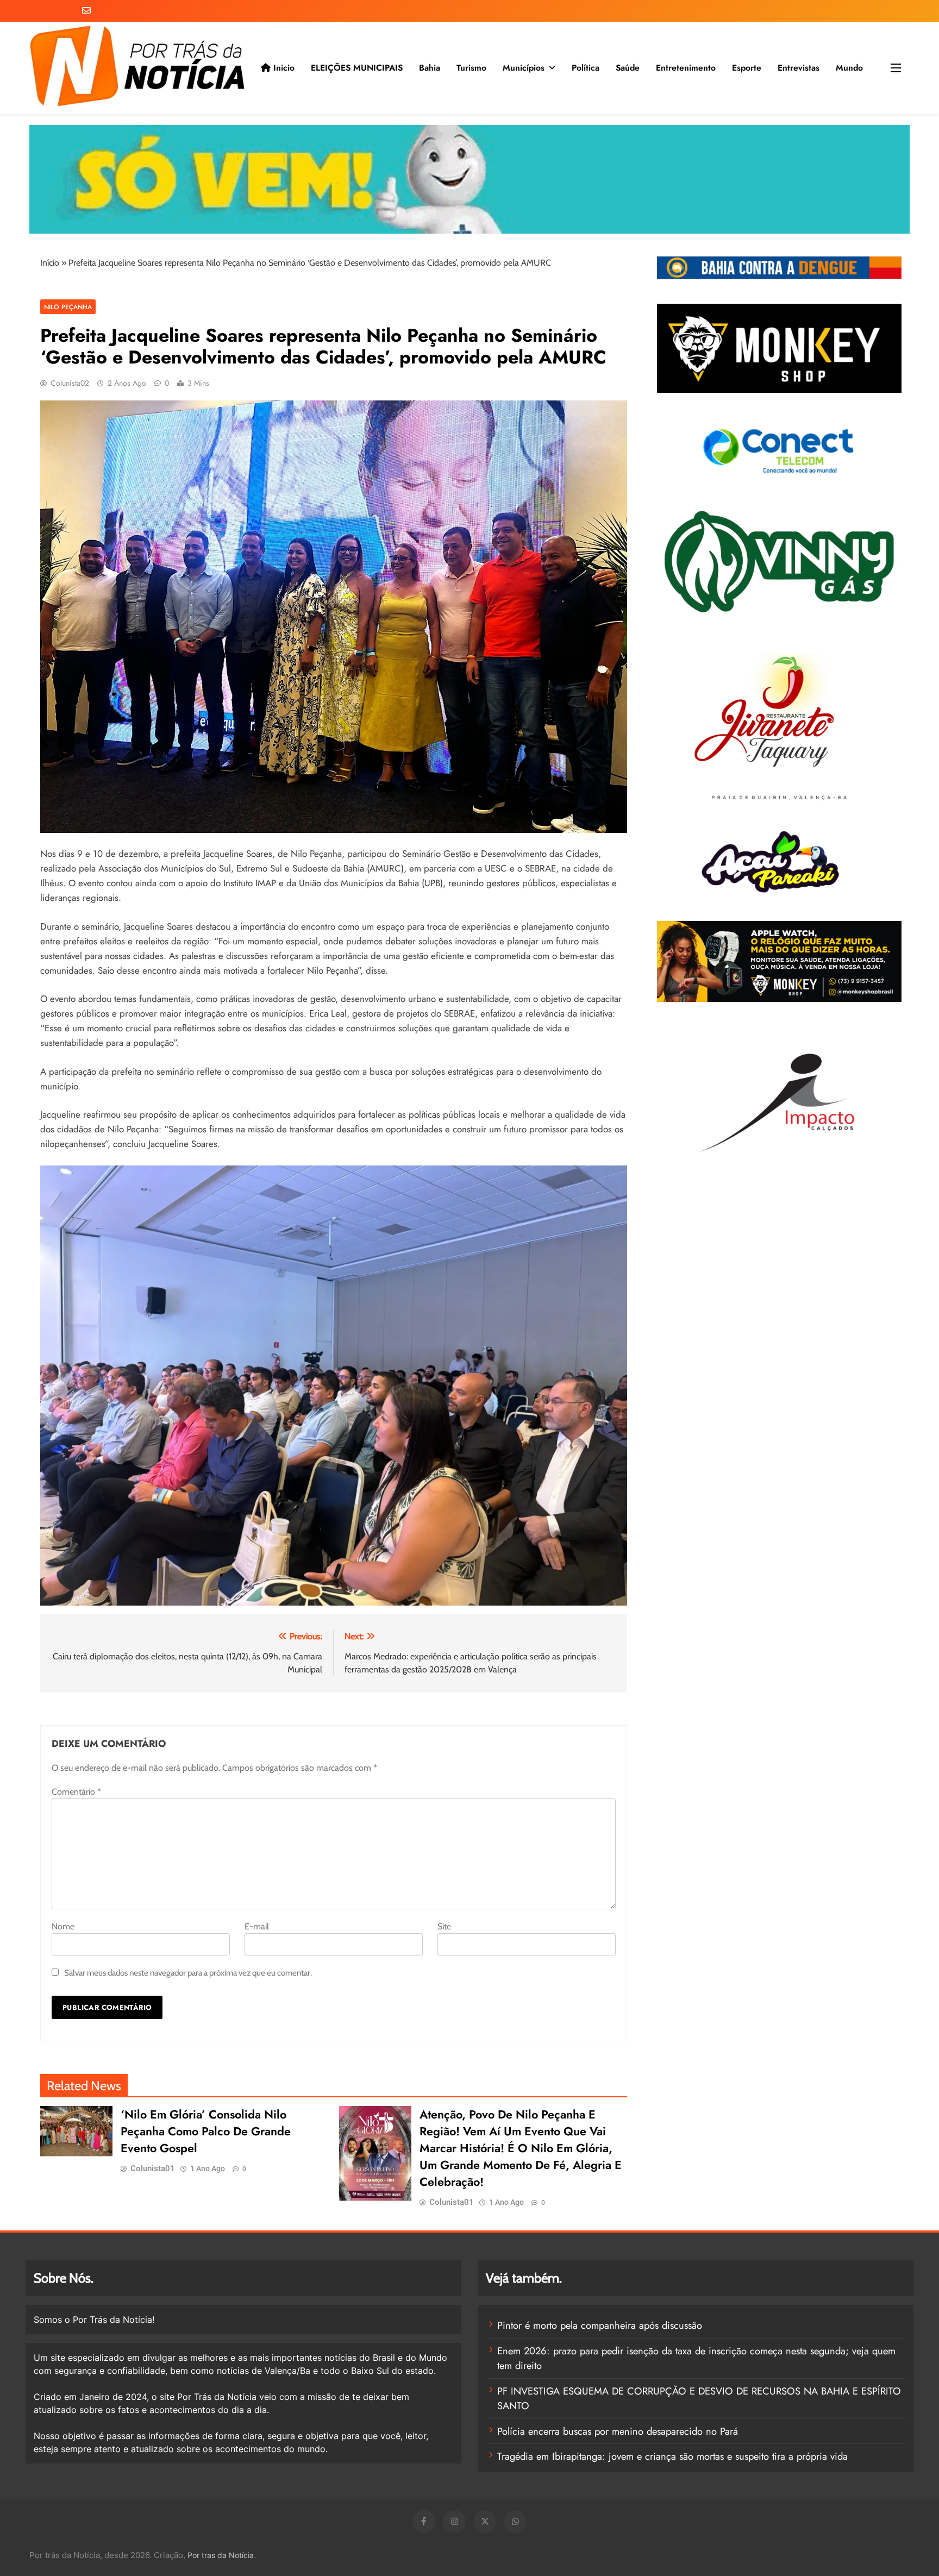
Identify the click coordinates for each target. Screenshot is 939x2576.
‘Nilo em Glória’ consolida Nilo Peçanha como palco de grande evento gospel (206, 2131)
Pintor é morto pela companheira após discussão (600, 2325)
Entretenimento (686, 68)
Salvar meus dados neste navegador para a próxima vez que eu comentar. (188, 1973)
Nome (63, 1926)
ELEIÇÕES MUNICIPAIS (357, 68)
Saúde (628, 68)
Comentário (76, 1792)
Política (586, 68)
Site (444, 1926)
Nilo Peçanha (68, 307)
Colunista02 (70, 383)
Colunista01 (153, 2168)
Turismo (471, 68)
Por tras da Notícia (221, 2555)
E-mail (257, 1926)
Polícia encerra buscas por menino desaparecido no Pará (618, 2431)
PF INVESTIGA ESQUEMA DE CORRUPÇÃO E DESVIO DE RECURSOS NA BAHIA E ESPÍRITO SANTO (699, 2399)
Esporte (747, 68)
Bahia (430, 68)
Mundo (849, 68)
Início (50, 263)
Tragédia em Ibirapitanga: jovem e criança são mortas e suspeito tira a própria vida (672, 2456)
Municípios (524, 68)
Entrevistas (799, 68)
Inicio (283, 68)
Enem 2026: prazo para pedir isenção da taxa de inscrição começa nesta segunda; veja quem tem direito (696, 2358)
